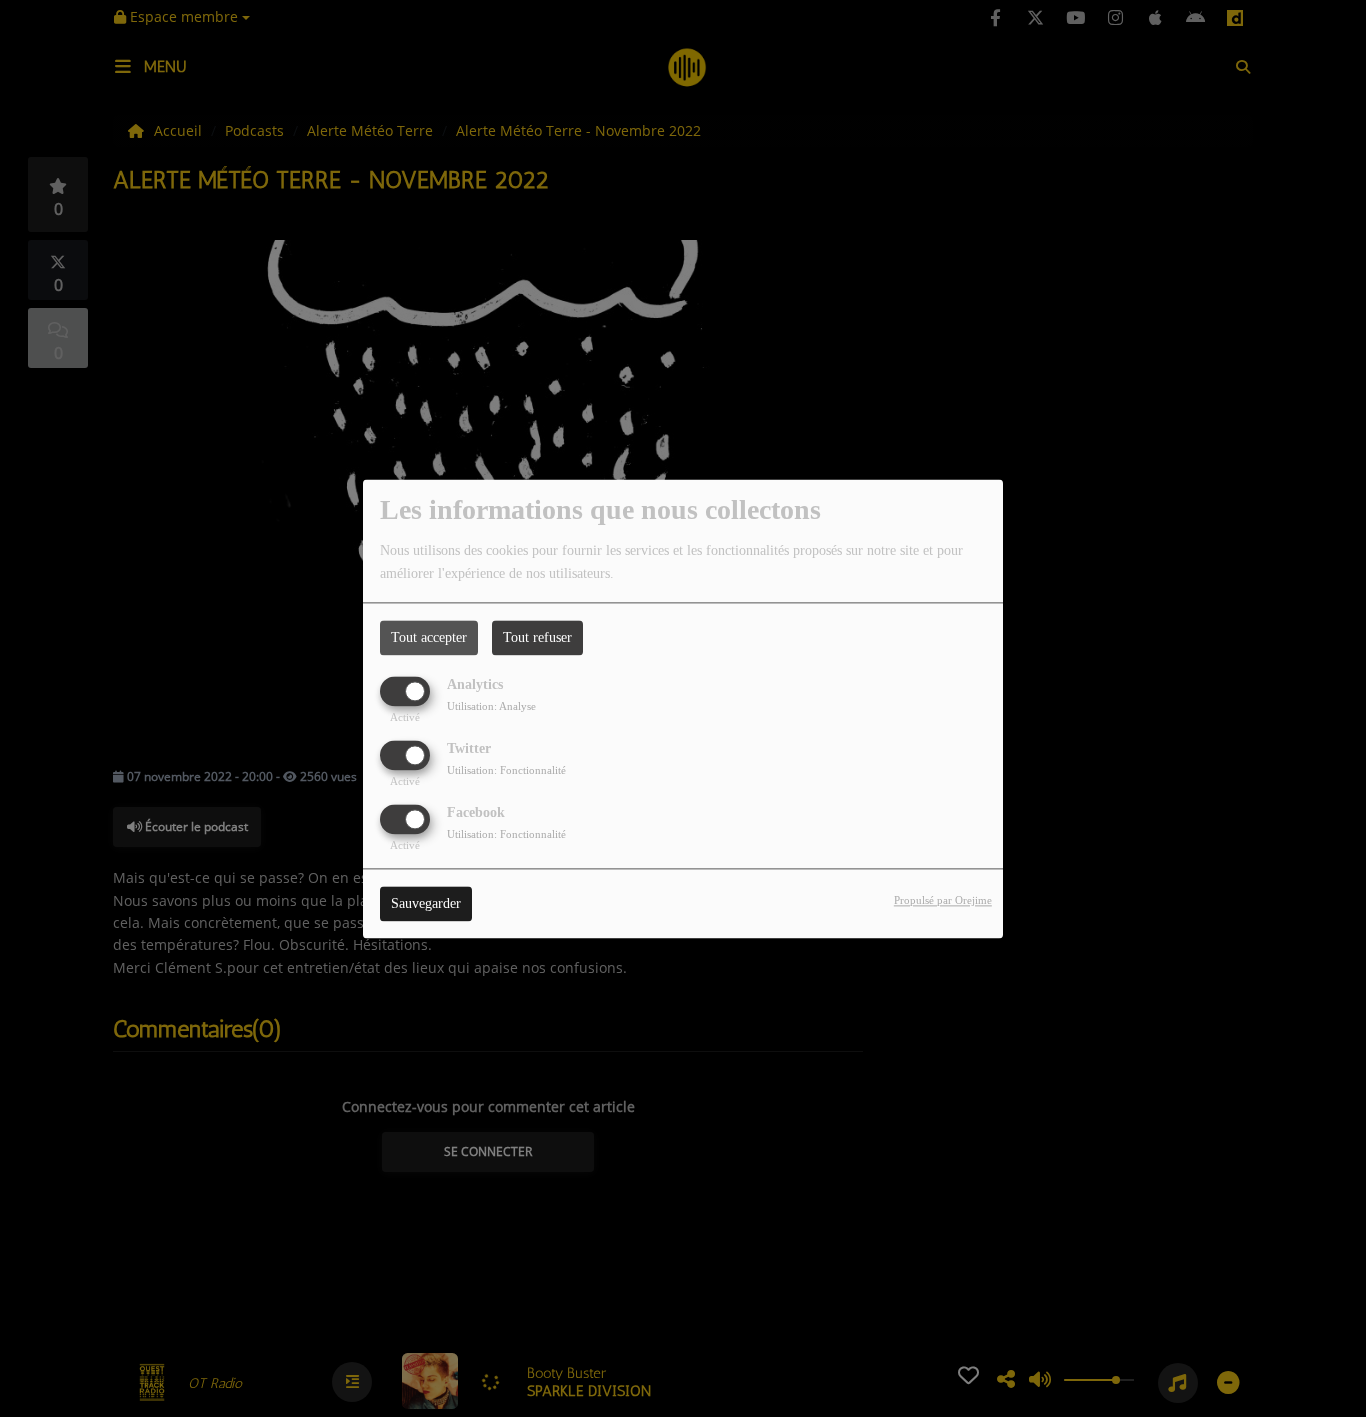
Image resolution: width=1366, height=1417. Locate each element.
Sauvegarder (426, 903)
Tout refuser (537, 637)
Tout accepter (429, 637)
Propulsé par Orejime (943, 900)
